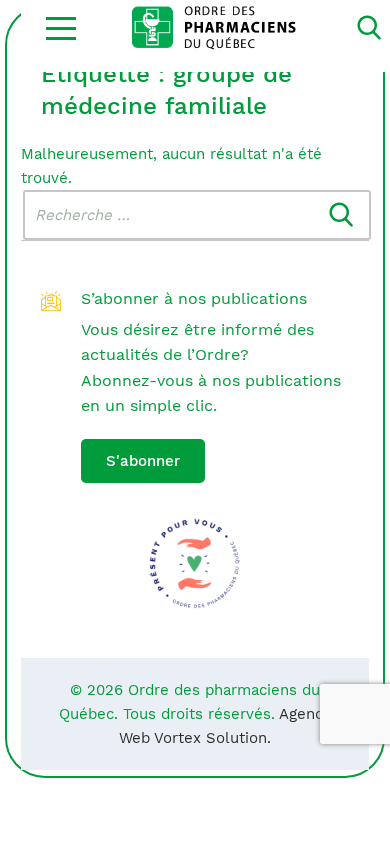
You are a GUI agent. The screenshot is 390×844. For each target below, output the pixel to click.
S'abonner (143, 461)
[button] (61, 28)
